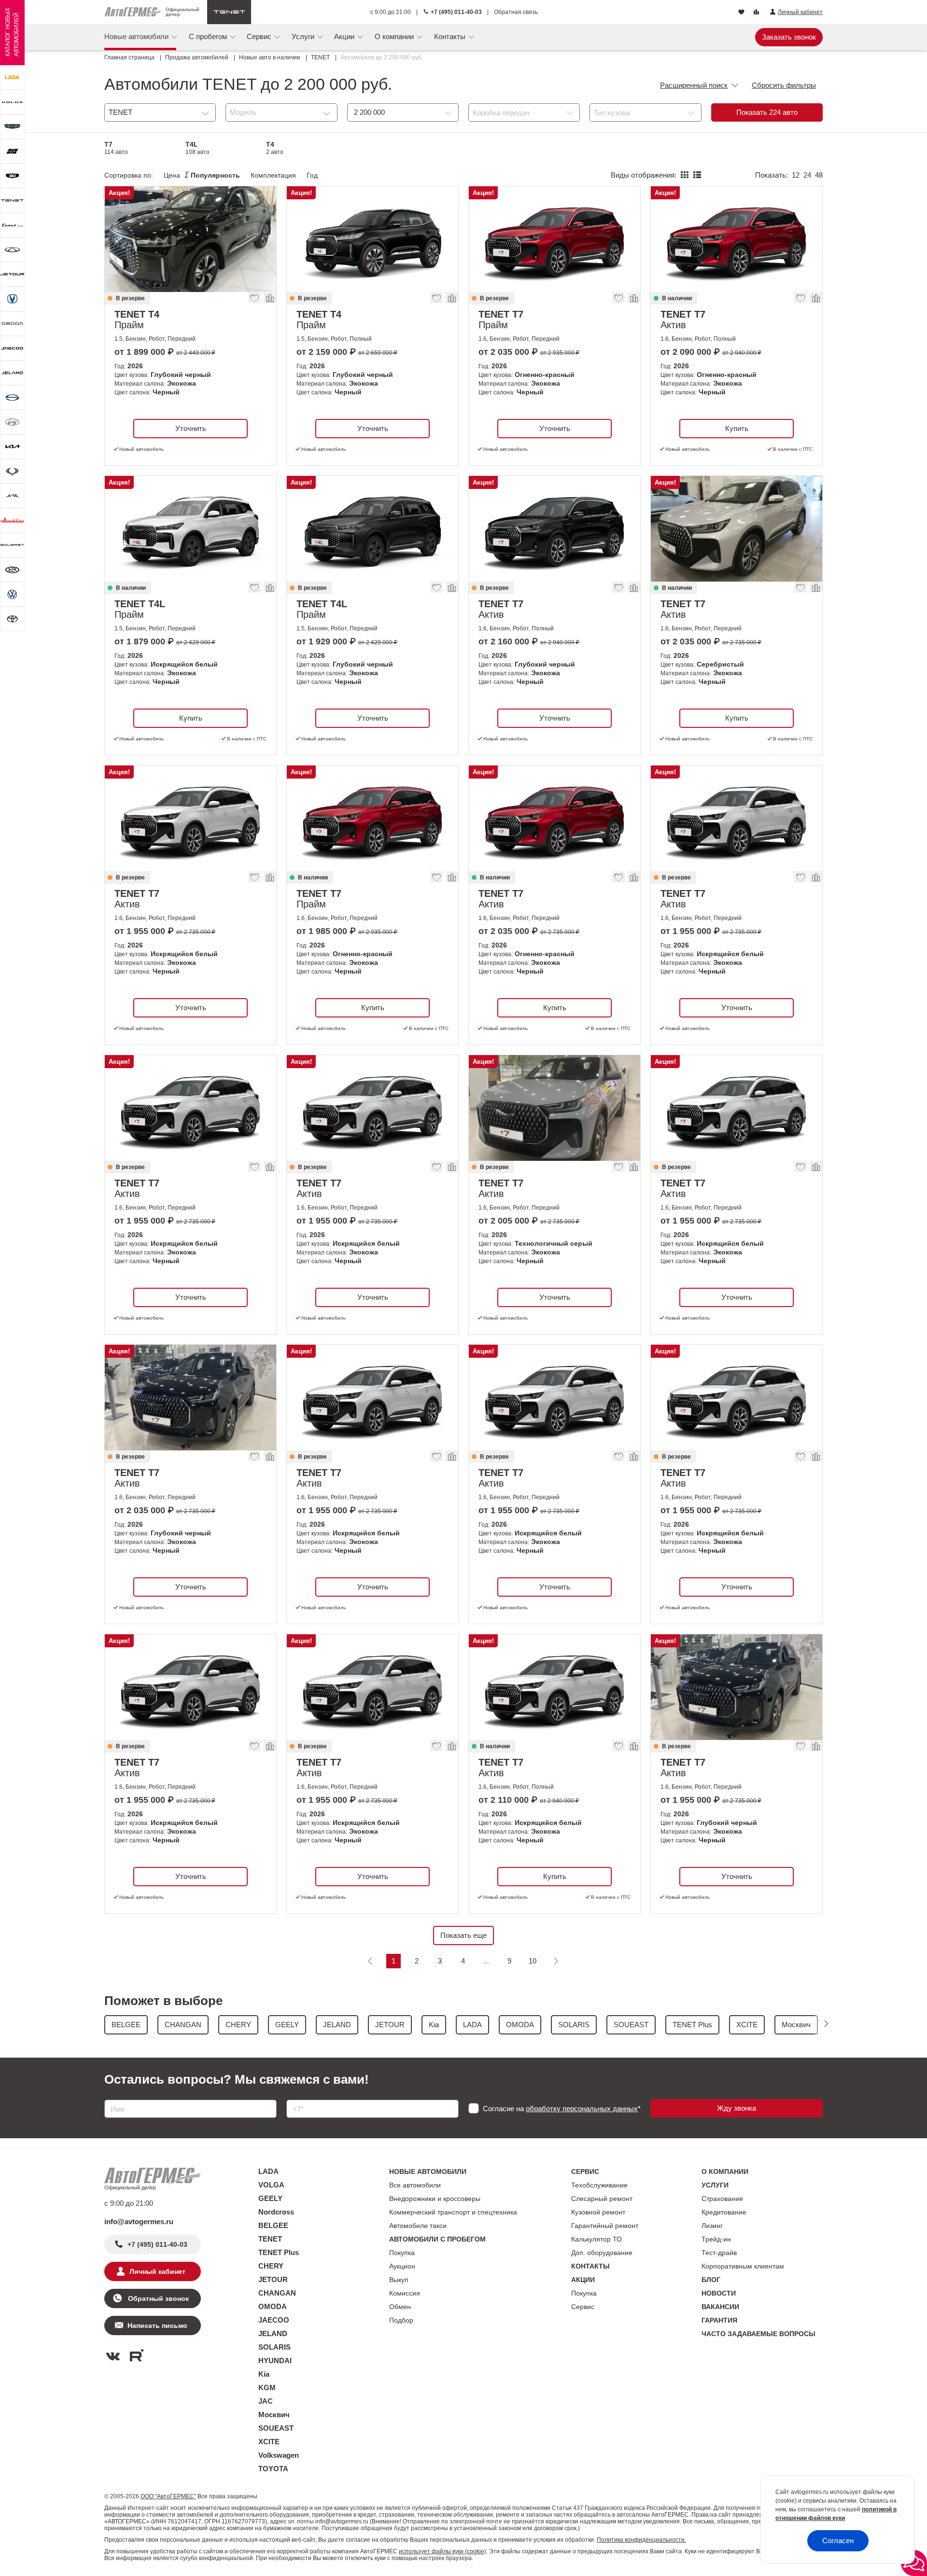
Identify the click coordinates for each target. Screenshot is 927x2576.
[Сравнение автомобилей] (757, 13)
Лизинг (712, 2226)
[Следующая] (556, 1961)
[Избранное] (742, 13)
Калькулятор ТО (597, 2239)
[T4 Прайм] (190, 239)
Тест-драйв (719, 2253)
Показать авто (767, 112)
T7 (116, 148)
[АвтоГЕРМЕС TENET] (229, 12)
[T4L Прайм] (190, 529)
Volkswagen (279, 2455)
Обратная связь (516, 12)
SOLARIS (274, 2347)
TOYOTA (273, 2469)
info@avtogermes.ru (139, 2221)
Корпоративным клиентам (743, 2266)
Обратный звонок (157, 2298)
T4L (197, 148)
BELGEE (273, 2225)
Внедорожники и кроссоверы (435, 2199)
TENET (270, 2239)
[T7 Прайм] (555, 239)
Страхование (722, 2199)
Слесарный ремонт (602, 2199)
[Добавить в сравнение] (269, 300)
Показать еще (463, 1935)
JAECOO (274, 2320)
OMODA (273, 2306)
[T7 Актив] (737, 239)
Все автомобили (415, 2185)
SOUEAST (276, 2428)
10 (533, 1961)
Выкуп (399, 2280)
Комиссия (405, 2293)
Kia (264, 2374)
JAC (266, 2401)
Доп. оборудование (602, 2253)
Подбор (401, 2320)
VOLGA (271, 2185)
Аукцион (402, 2266)
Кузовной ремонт (598, 2212)
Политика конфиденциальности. (641, 2540)
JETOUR (273, 2279)
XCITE (269, 2442)
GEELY (270, 2198)
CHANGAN (277, 2293)
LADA (268, 2171)
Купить (737, 428)
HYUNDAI (275, 2360)
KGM (267, 2388)
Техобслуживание (599, 2185)
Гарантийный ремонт (605, 2226)
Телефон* (298, 2096)
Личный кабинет (157, 2271)
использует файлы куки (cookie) (442, 2551)
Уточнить (191, 428)
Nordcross (276, 2212)
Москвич (274, 2415)
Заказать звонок (789, 37)
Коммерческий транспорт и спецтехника (453, 2212)
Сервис (583, 2307)
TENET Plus (279, 2252)
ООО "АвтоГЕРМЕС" (168, 2496)
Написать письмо (157, 2325)
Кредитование (724, 2212)
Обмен (400, 2307)
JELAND (273, 2333)
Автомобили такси (418, 2226)
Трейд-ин (716, 2239)
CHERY (271, 2266)
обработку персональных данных (582, 2109)
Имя (109, 2096)
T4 (275, 148)
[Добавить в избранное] (255, 300)
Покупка (402, 2253)
